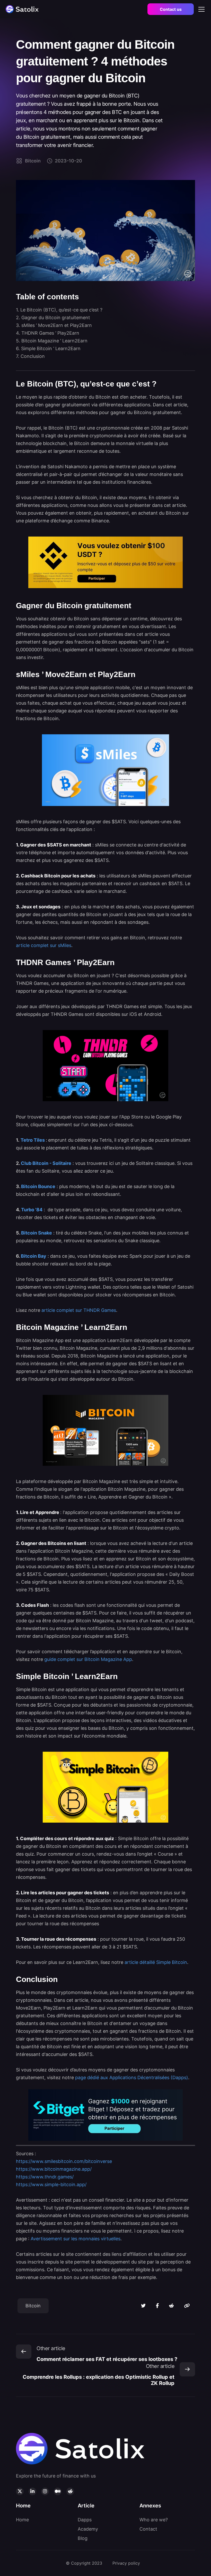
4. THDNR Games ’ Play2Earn (48, 333)
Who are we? (154, 2520)
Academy (88, 2529)
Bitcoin (33, 161)
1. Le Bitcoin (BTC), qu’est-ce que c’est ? (59, 310)
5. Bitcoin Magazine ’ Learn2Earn (52, 341)
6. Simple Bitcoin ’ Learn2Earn (48, 348)
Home (22, 2520)
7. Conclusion (30, 356)
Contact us (171, 9)
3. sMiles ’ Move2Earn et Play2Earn (54, 325)
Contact (148, 2529)
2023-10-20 (68, 161)
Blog (83, 2538)
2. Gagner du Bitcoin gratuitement (53, 318)
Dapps (85, 2520)
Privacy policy (126, 2563)
